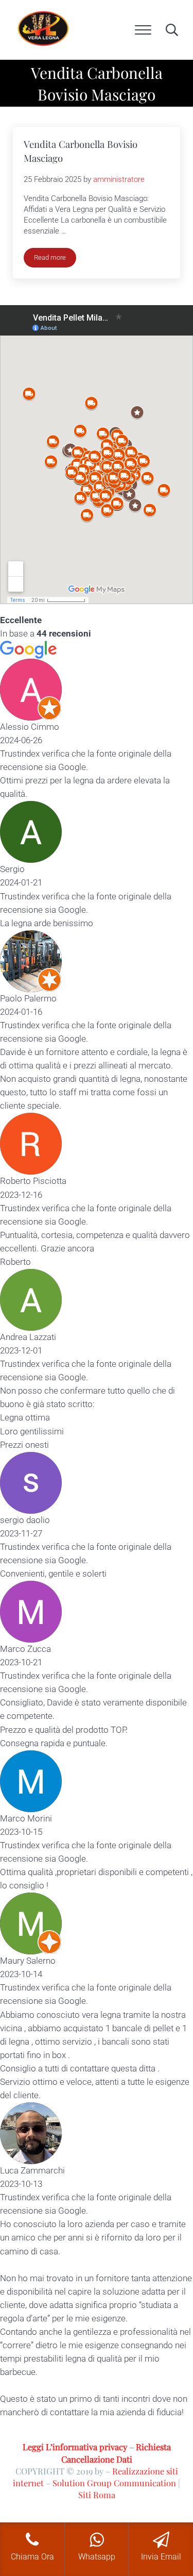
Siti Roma (97, 2495)
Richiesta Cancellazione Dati (116, 2453)
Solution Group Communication (114, 2483)
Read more (55, 259)
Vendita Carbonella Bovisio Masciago (81, 151)
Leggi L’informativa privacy (75, 2447)
